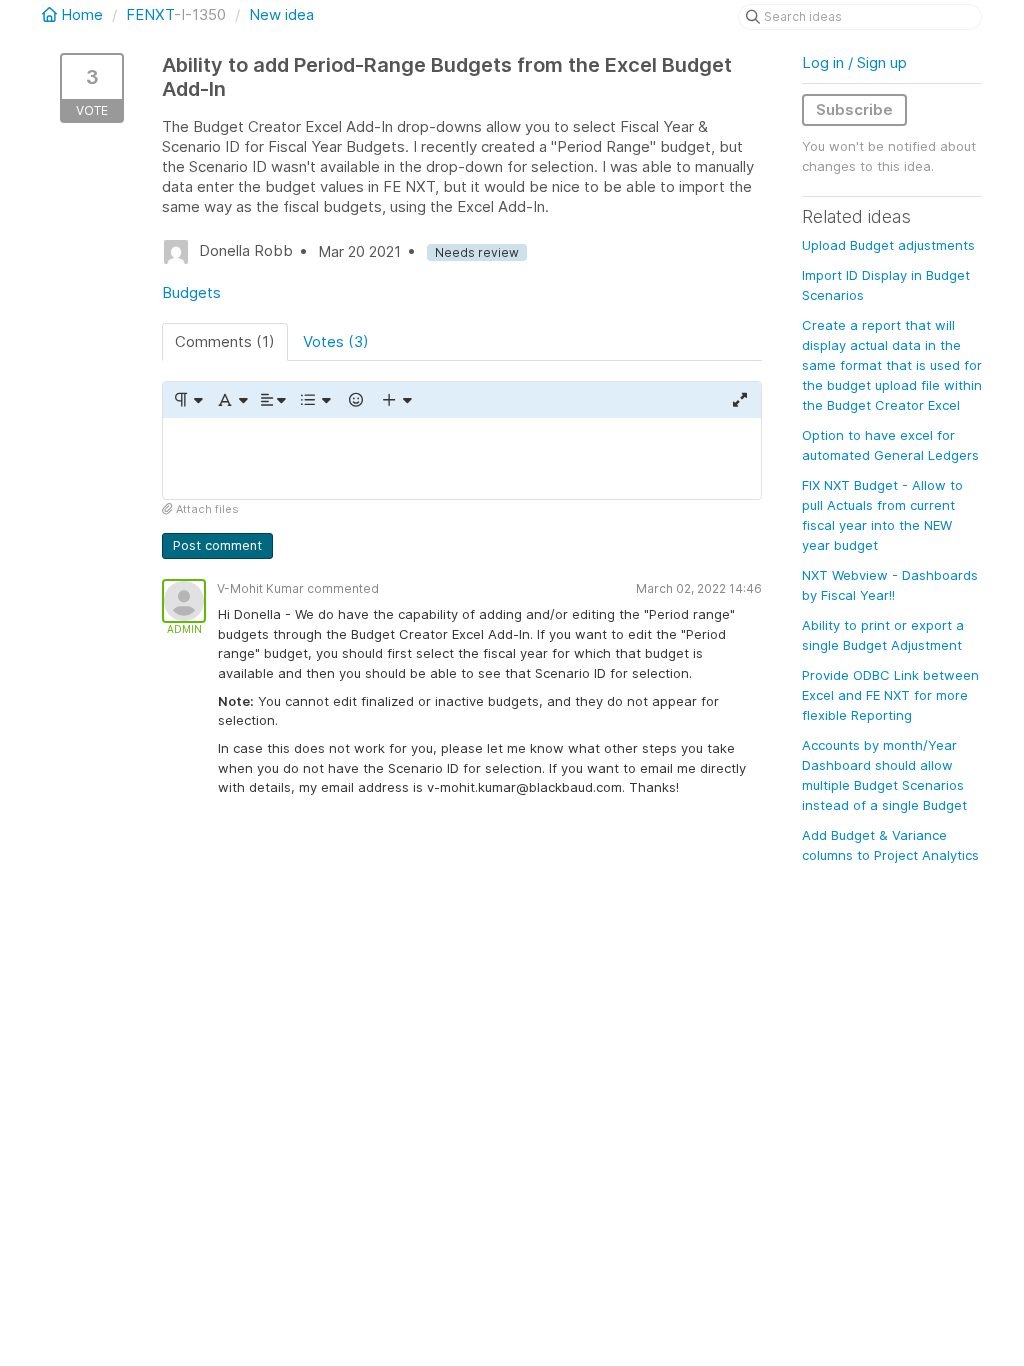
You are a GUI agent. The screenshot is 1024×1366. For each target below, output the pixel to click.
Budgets (191, 292)
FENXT (150, 14)
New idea (281, 14)
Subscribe (854, 109)
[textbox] (462, 458)
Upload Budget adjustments (888, 245)
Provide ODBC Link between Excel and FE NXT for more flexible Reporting (890, 695)
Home (82, 14)
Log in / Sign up (854, 62)
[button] (187, 400)
